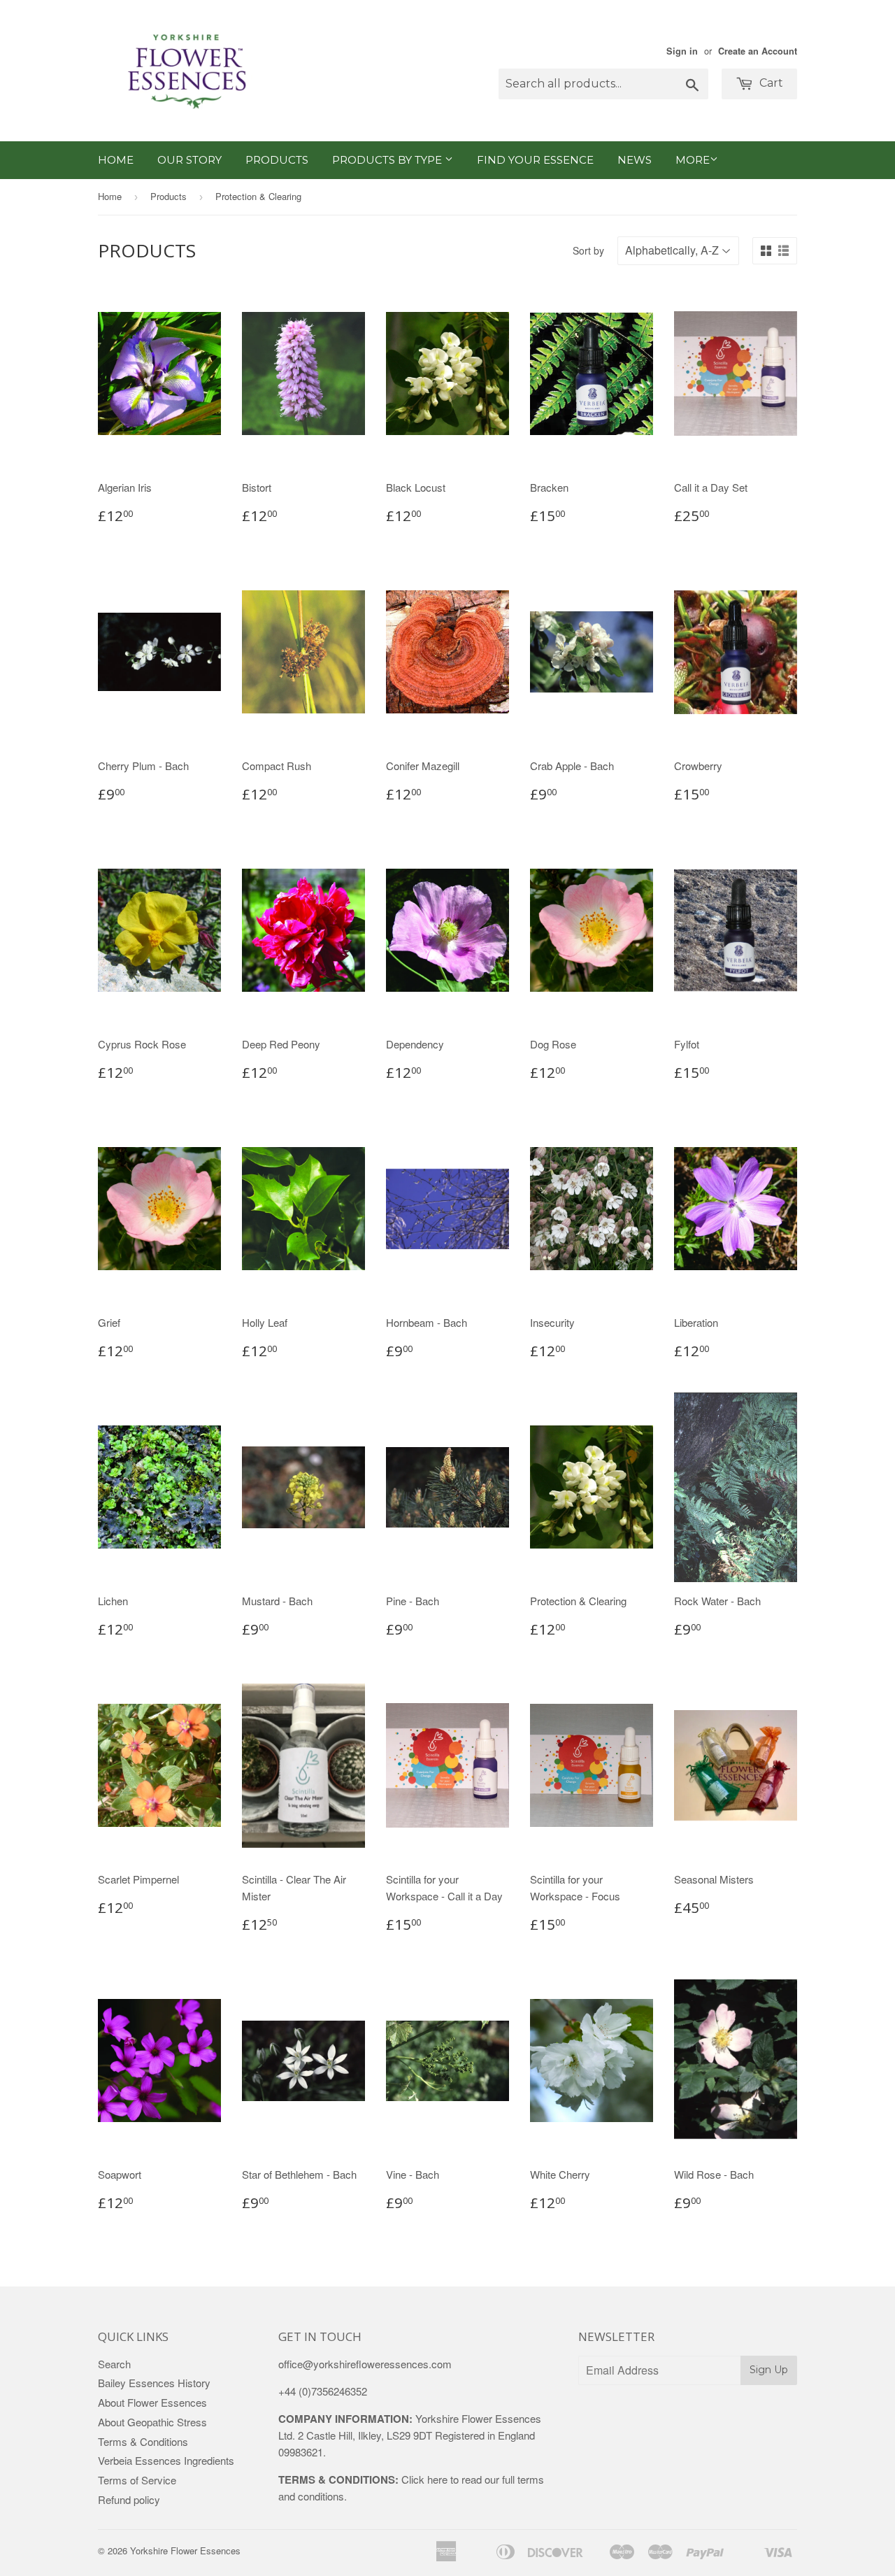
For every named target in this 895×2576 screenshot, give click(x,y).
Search (114, 2364)
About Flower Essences (152, 2402)
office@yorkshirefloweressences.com (365, 2364)
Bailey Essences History (154, 2383)
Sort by (588, 250)
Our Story (189, 160)
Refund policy (129, 2499)
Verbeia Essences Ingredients (166, 2460)
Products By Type (388, 160)
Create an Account (758, 51)
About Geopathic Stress (152, 2422)
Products (277, 160)
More (693, 160)
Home (116, 160)
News (635, 160)
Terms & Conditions (143, 2441)
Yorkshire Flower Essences (185, 2550)
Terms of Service (137, 2480)
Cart (770, 83)
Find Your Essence (535, 160)
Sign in (682, 51)
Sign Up (769, 2370)
